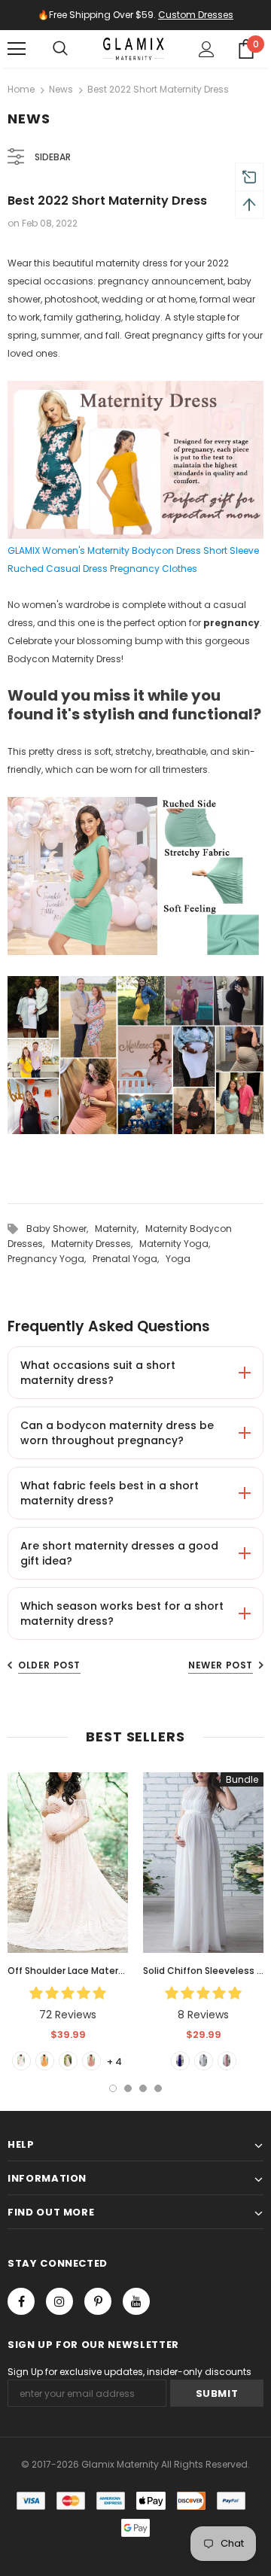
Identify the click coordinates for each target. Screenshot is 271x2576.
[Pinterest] (98, 2301)
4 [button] (158, 2088)
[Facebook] (21, 2301)
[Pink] (91, 2061)
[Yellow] (45, 2061)
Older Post (49, 1665)
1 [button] (113, 2088)
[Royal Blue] (180, 2061)
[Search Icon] (60, 49)
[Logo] (134, 49)
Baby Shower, (61, 1229)
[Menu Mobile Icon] (17, 49)
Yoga (178, 1259)
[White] (21, 2061)
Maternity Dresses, (95, 1244)
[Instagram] (59, 2301)
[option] (68, 1921)
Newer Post (221, 1665)
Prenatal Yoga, (129, 1259)
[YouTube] (136, 2301)
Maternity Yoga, (177, 1244)
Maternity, (120, 1229)
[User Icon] (207, 49)
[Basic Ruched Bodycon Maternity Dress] (135, 1056)
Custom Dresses (196, 15)
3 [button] (143, 2088)
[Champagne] (68, 2061)
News (61, 89)
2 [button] (128, 2088)
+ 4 (114, 2062)
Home (21, 89)
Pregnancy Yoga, (50, 1259)
